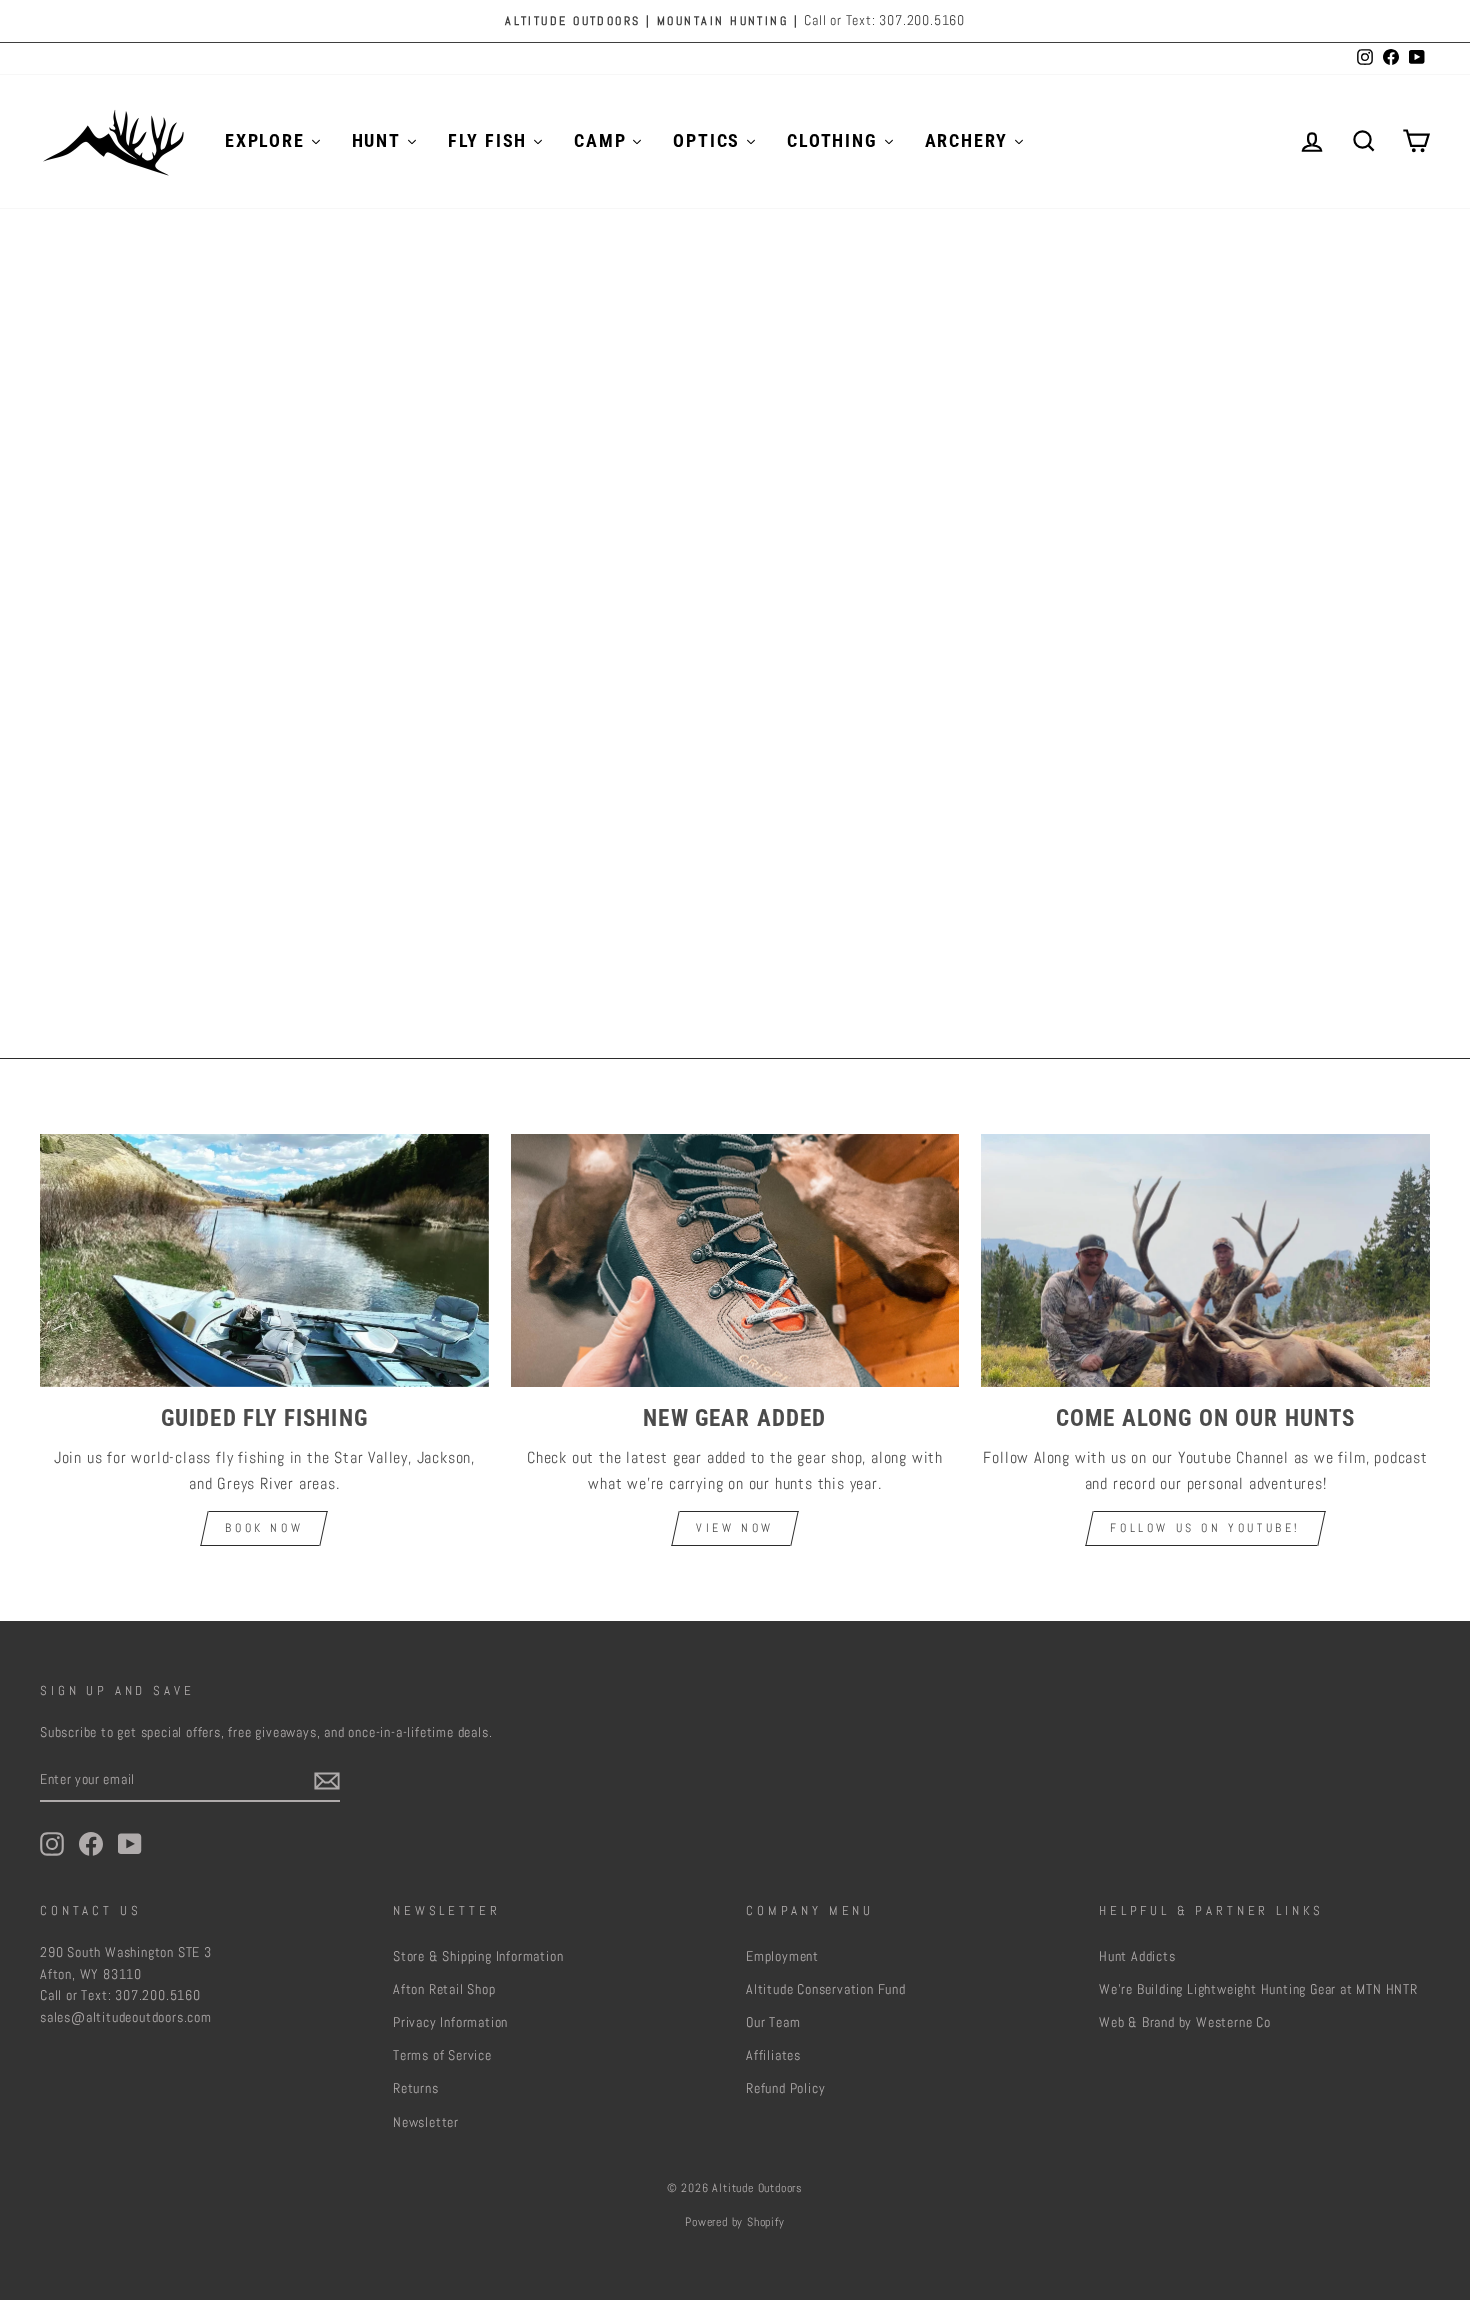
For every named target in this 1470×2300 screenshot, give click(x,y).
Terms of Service (442, 2055)
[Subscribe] (327, 1780)
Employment (782, 1956)
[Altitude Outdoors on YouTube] (130, 1844)
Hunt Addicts (1137, 1956)
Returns (416, 2088)
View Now (735, 1528)
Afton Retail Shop (444, 1989)
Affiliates (773, 2055)
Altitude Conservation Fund (826, 1989)
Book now (264, 1528)
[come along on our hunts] (1205, 1260)
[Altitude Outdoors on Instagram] (52, 1844)
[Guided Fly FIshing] (264, 1260)
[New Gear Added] (735, 1260)
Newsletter (426, 2122)
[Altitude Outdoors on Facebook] (91, 1844)
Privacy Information (450, 2022)
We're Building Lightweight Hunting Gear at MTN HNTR (1258, 1989)
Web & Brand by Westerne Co (1185, 2022)
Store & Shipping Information (478, 1956)
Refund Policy (785, 2088)
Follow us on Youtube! (1205, 1528)
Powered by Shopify (734, 2222)
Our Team (773, 2022)
